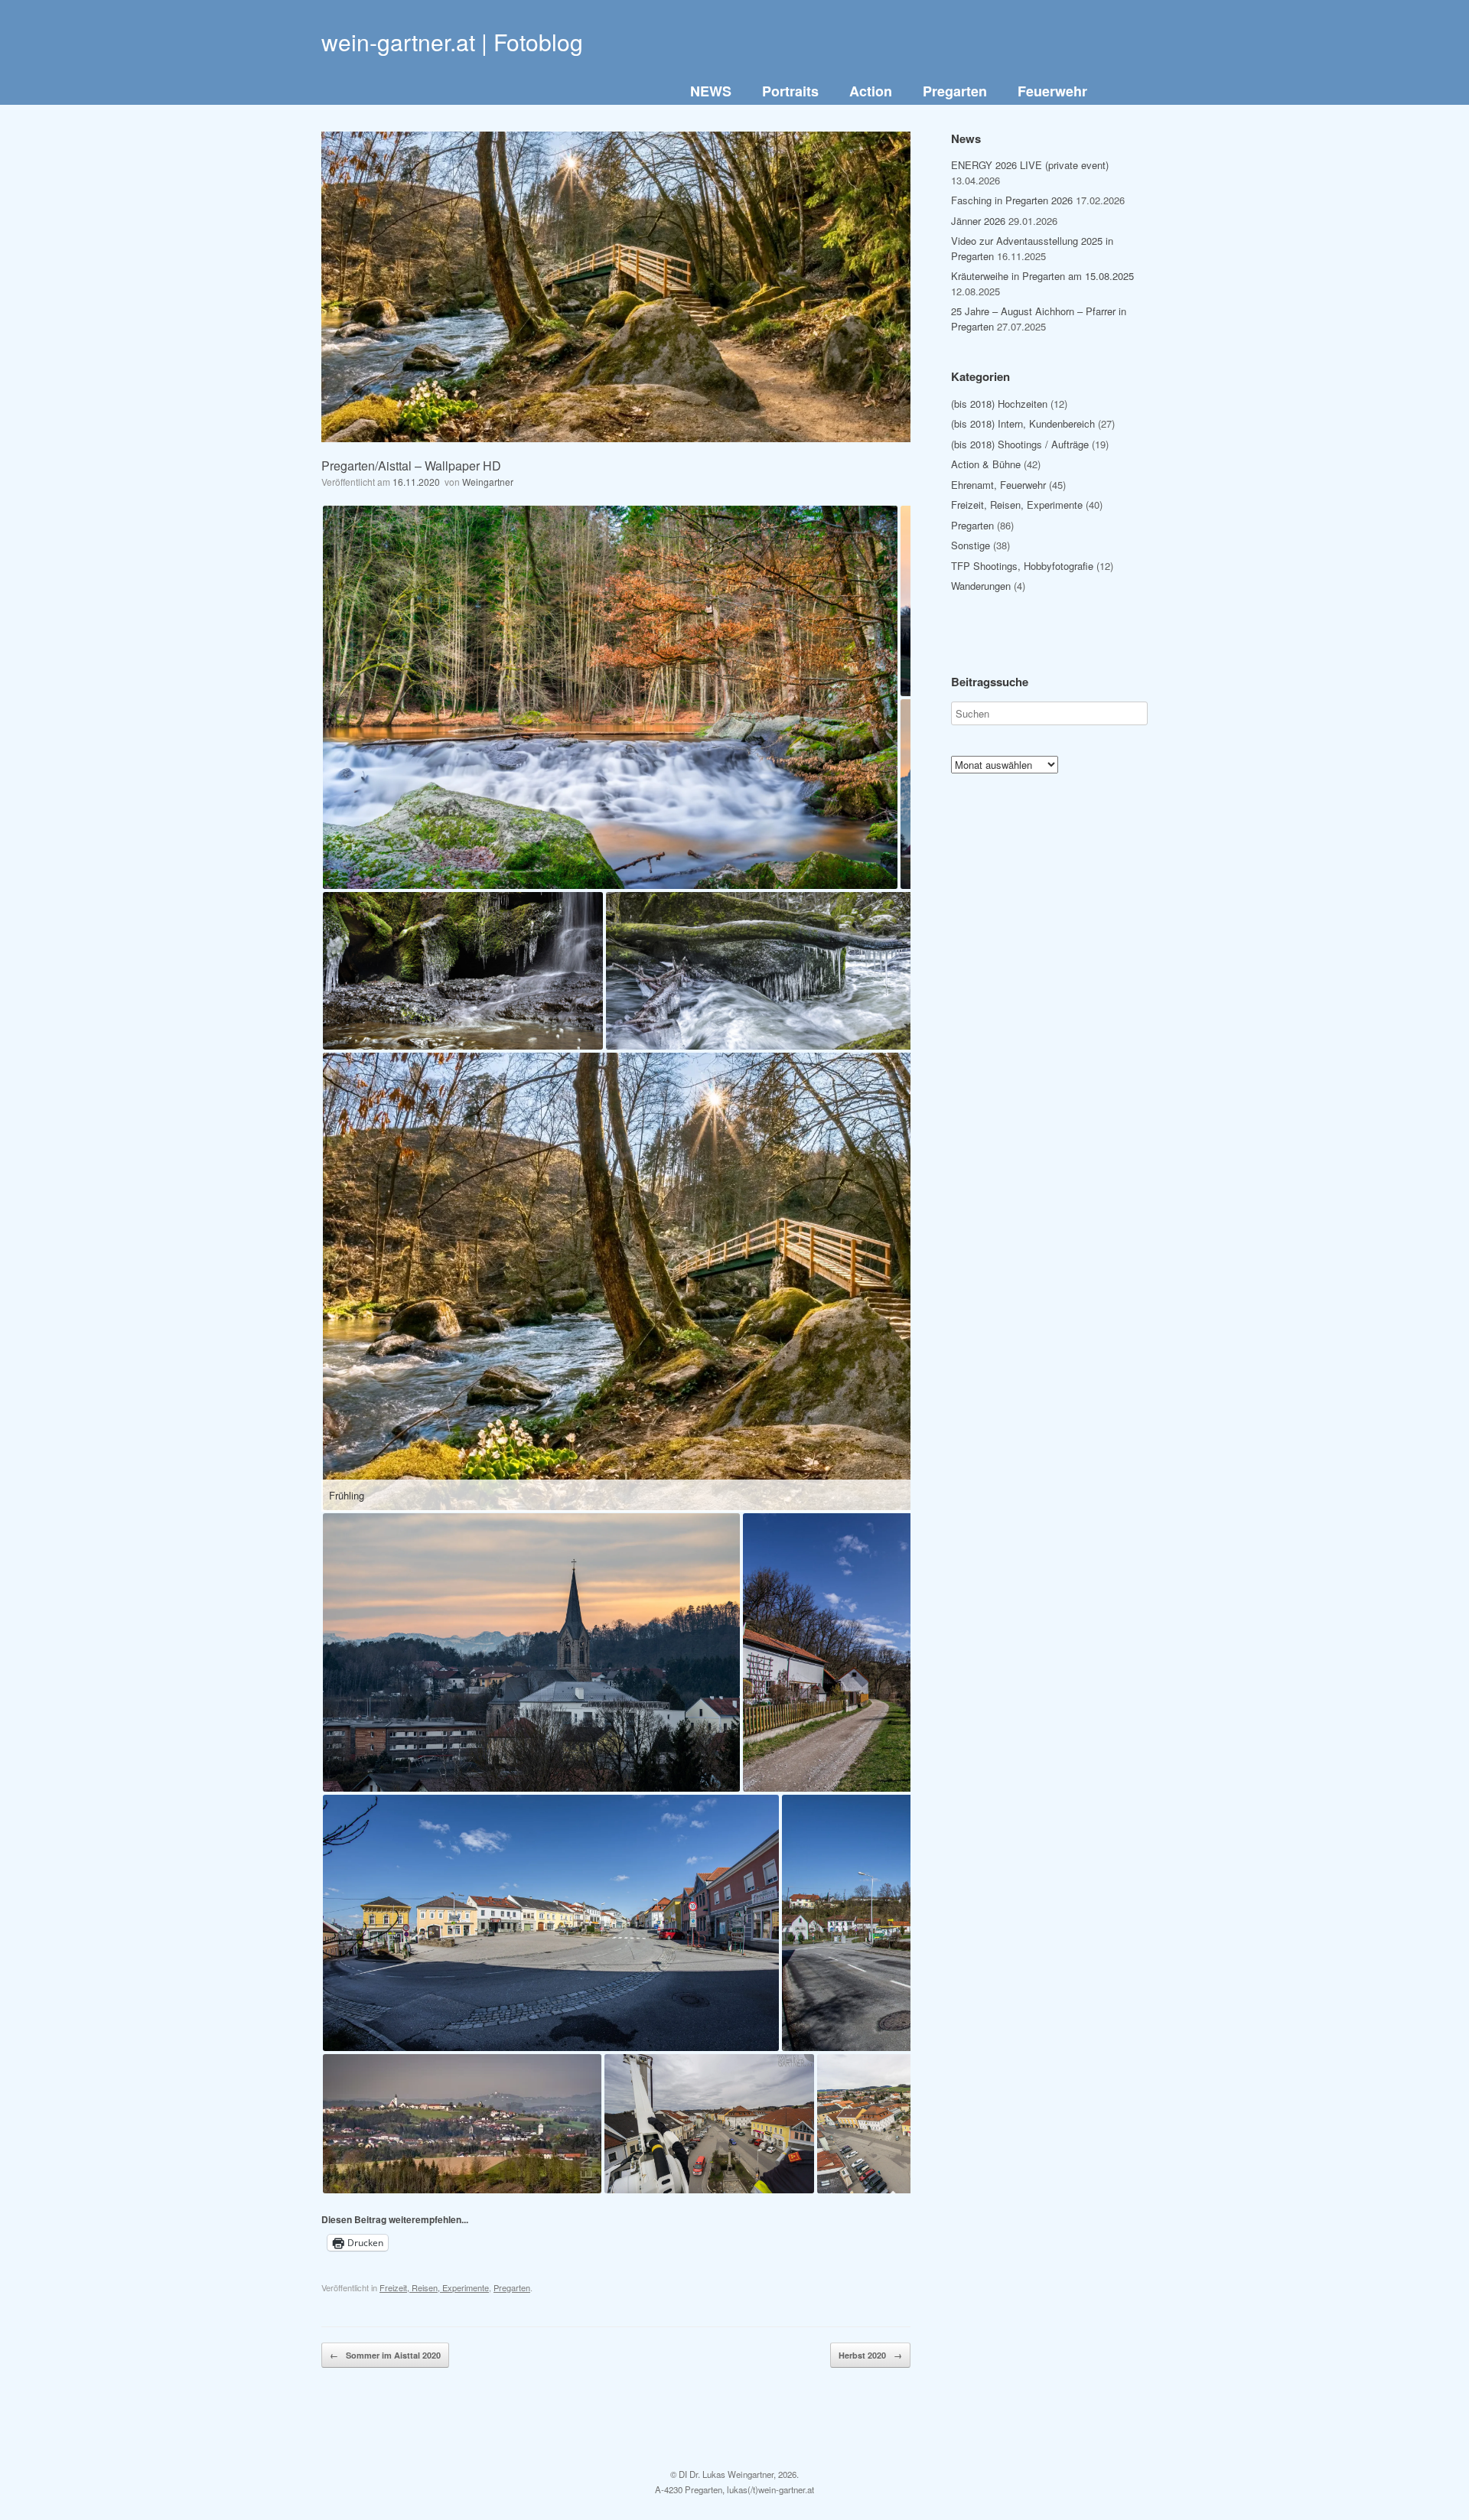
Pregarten (955, 91)
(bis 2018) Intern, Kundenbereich (1023, 423)
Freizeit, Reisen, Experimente (434, 2287)
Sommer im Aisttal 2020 (385, 2355)
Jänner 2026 (978, 221)
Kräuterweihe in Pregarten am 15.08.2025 (1042, 276)
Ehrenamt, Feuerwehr (998, 485)
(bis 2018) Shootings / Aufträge (1020, 444)
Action (871, 91)
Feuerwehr (1052, 91)
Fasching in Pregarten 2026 (1012, 200)
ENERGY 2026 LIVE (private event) (1030, 165)
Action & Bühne (986, 464)
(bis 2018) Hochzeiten (999, 404)
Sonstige (971, 545)
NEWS (711, 91)
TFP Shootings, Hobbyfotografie (1022, 566)
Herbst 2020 (870, 2355)
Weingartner (488, 482)
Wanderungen (981, 586)
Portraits (790, 91)
